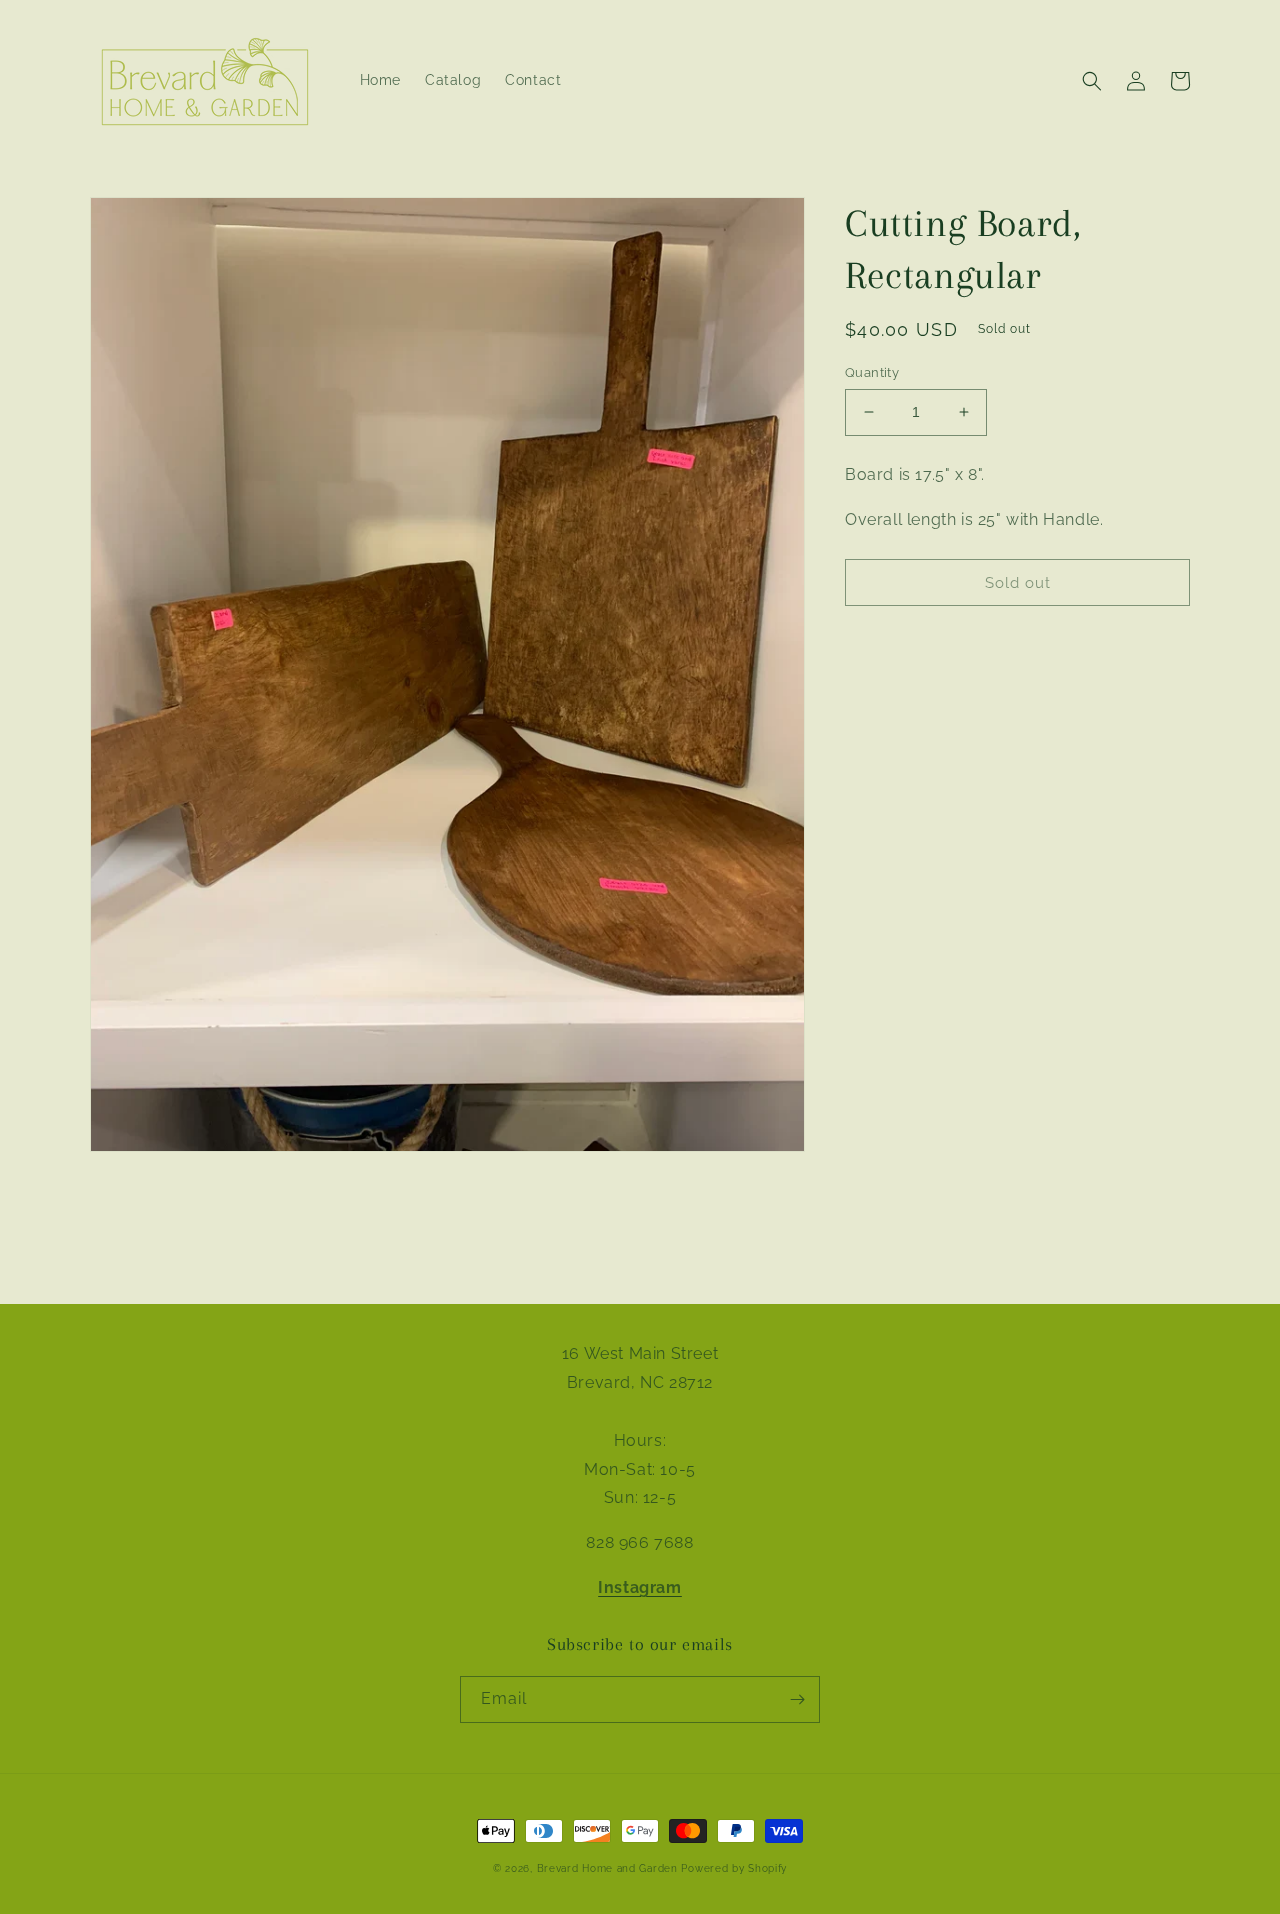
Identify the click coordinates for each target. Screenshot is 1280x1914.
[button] (1092, 81)
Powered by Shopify (734, 1868)
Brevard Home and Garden (607, 1868)
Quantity (872, 372)
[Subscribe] (797, 1699)
